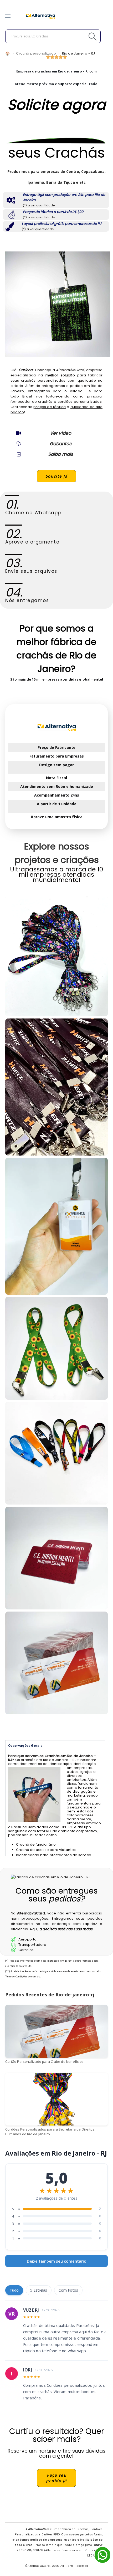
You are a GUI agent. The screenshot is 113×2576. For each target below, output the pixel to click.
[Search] (81, 36)
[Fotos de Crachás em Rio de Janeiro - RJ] (56, 1453)
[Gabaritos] (18, 444)
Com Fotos (68, 2290)
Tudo (14, 2290)
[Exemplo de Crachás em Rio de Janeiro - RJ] (56, 1348)
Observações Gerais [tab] (25, 1746)
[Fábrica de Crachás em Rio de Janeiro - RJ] (56, 1226)
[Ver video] (18, 433)
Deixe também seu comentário (57, 2261)
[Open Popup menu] (8, 16)
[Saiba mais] (18, 454)
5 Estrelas (39, 2290)
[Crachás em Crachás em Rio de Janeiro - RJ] (56, 956)
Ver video (61, 433)
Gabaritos (61, 444)
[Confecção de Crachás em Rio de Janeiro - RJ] (56, 1087)
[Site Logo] (40, 16)
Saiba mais (61, 454)
